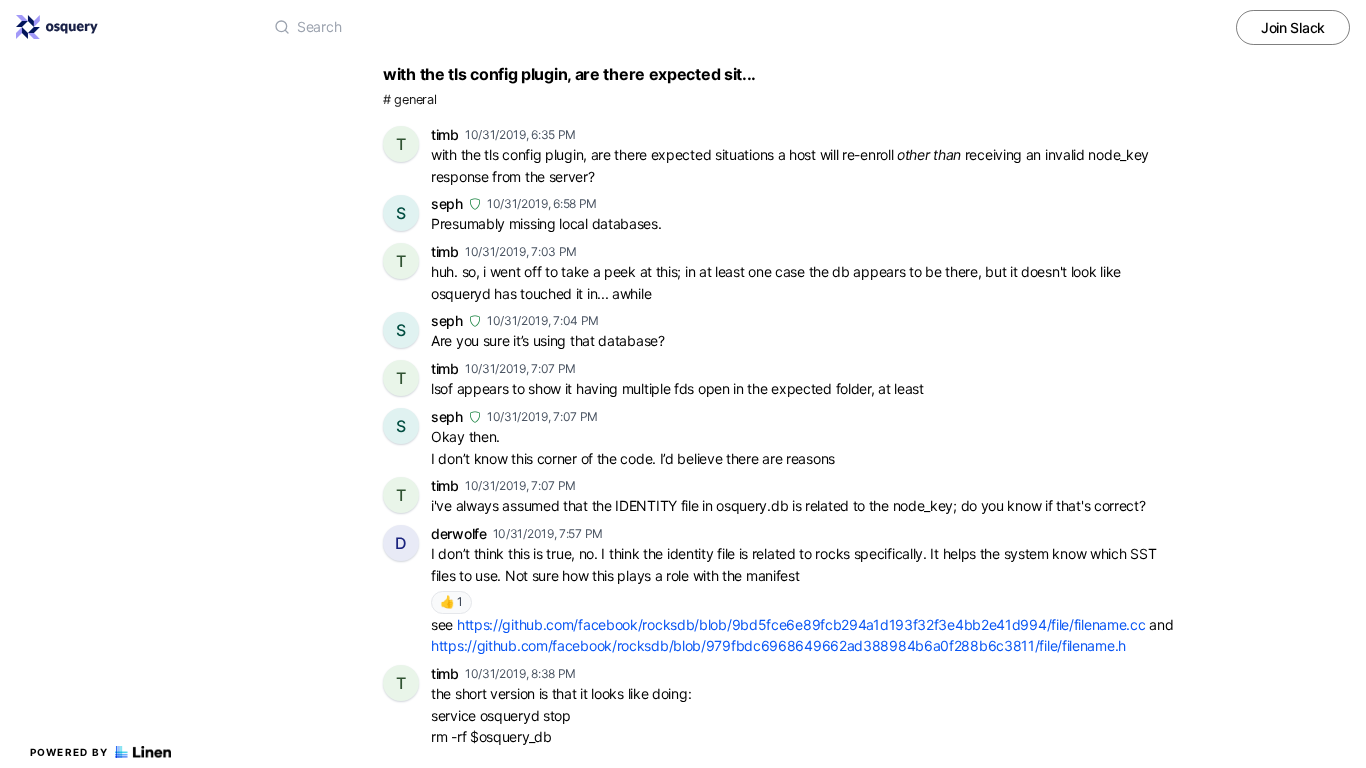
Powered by (69, 752)
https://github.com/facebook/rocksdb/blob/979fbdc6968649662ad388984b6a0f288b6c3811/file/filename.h (778, 645)
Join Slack (1293, 27)
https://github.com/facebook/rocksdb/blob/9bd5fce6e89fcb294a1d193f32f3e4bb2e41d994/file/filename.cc (801, 624)
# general (409, 99)
